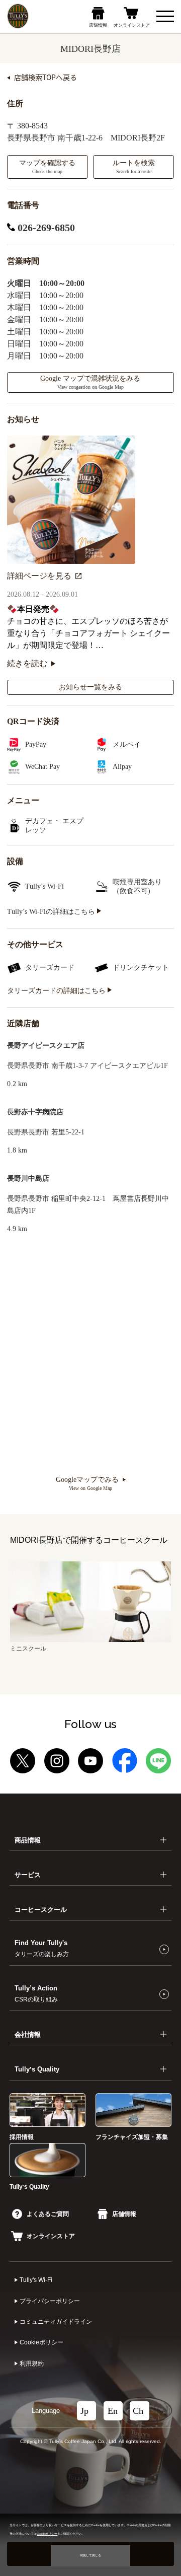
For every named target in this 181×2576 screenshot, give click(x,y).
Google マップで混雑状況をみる (90, 382)
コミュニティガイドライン (56, 2322)
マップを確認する (47, 167)
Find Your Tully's (42, 1948)
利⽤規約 (32, 2364)
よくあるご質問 (48, 2214)
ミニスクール (28, 1649)
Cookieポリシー (41, 2342)
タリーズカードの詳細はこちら (57, 991)
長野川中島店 (28, 1178)
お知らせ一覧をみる (90, 687)
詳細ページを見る (39, 576)
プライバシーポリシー (50, 2301)
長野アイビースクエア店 (46, 1046)
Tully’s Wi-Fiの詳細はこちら (52, 912)
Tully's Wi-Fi (36, 2280)
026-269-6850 (45, 228)
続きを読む (27, 663)
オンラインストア (51, 2236)
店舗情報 (124, 2214)
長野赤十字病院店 (35, 1112)
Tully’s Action (36, 1993)
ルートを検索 (134, 167)
